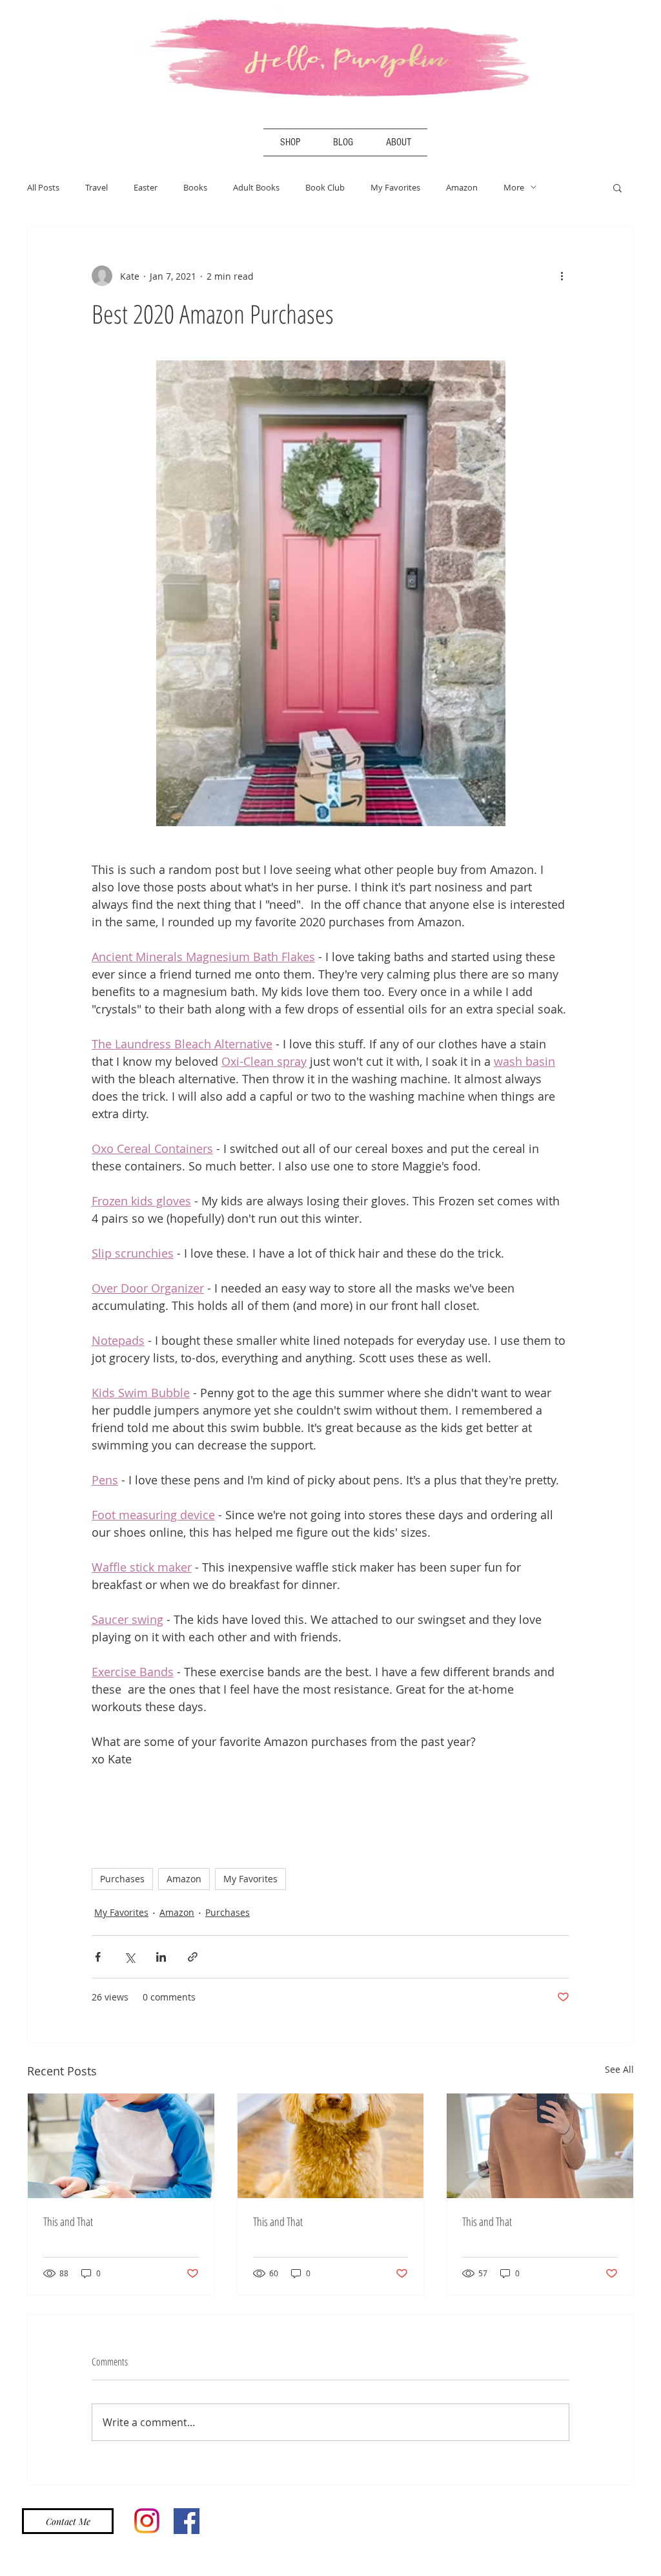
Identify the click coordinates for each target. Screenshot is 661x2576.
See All (619, 2069)
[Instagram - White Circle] (628, 145)
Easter (146, 187)
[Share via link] (193, 1957)
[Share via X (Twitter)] (129, 1957)
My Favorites (395, 187)
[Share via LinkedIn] (161, 1957)
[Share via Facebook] (98, 1957)
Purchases (122, 1879)
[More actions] (562, 276)
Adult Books (256, 187)
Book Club (325, 187)
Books (195, 187)
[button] (617, 187)
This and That (68, 2221)
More (514, 187)
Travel (97, 187)
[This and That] (121, 2146)
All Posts (43, 187)
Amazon (462, 187)
